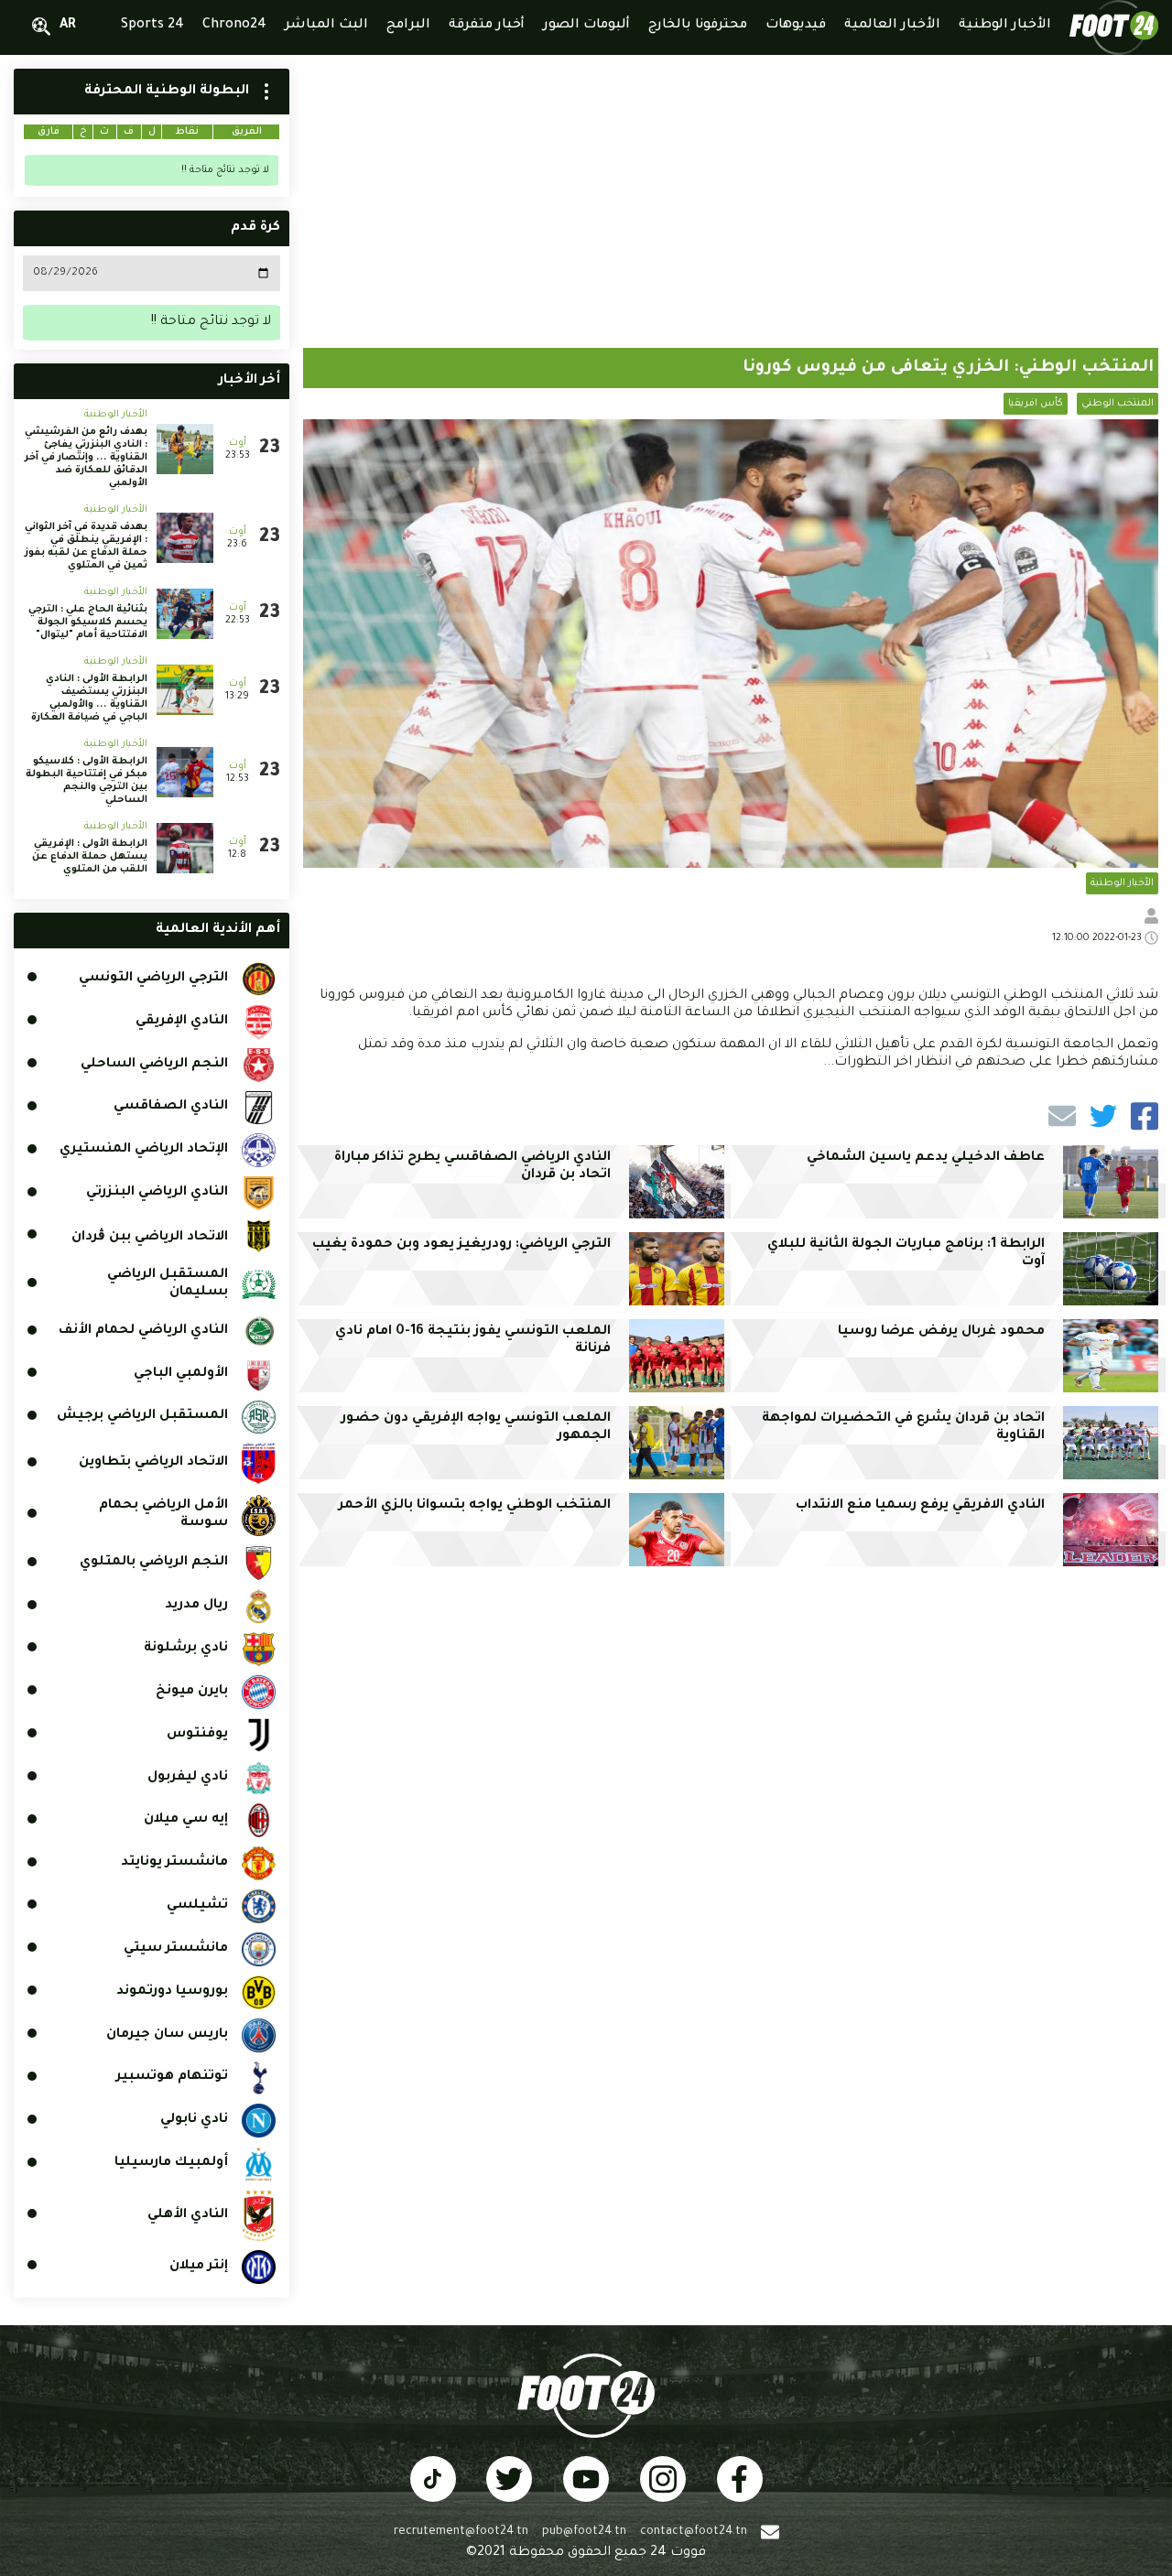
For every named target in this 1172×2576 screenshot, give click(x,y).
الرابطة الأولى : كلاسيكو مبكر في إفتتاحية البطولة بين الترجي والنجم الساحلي (87, 781)
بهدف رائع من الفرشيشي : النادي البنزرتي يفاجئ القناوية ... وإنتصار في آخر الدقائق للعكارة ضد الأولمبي (86, 458)
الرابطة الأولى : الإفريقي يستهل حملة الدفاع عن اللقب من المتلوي (90, 857)
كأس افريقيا (1036, 404)
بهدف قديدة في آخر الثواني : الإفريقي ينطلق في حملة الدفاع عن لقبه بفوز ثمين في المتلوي (86, 547)
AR (68, 26)
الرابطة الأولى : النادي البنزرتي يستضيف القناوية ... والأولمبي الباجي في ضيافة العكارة (89, 698)
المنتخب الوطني (1118, 404)
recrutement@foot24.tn (461, 2532)
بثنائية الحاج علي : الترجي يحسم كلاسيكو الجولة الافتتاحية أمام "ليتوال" (88, 622)
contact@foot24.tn (694, 2532)
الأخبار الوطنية (1122, 883)
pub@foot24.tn (584, 2532)
